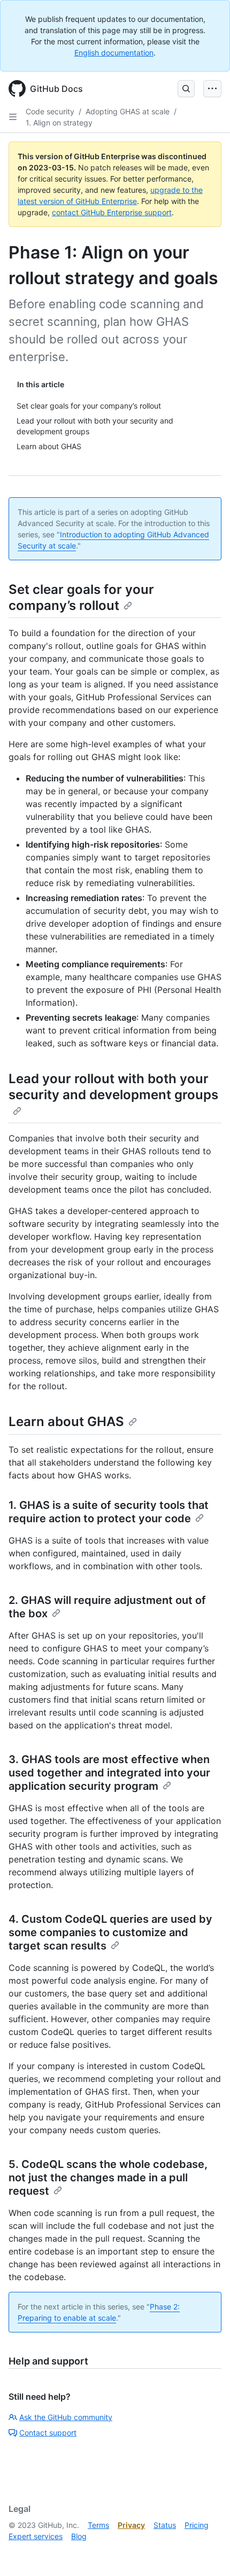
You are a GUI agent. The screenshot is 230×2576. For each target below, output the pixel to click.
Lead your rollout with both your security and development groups (113, 1087)
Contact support (48, 2433)
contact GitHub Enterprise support (112, 212)
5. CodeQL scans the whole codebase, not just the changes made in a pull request (108, 2178)
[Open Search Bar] (186, 89)
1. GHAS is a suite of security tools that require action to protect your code (109, 1512)
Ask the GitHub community (66, 2417)
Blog (79, 2536)
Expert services (36, 2536)
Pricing (197, 2525)
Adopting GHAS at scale (128, 111)
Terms (98, 2525)
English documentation (114, 53)
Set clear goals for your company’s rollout (81, 597)
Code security (50, 111)
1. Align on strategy (59, 123)
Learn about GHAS (66, 1422)
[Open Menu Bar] (212, 89)
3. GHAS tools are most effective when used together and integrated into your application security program (109, 1773)
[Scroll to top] (206, 2552)
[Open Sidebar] (13, 117)
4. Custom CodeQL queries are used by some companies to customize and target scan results (110, 1932)
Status (165, 2525)
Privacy (131, 2525)
